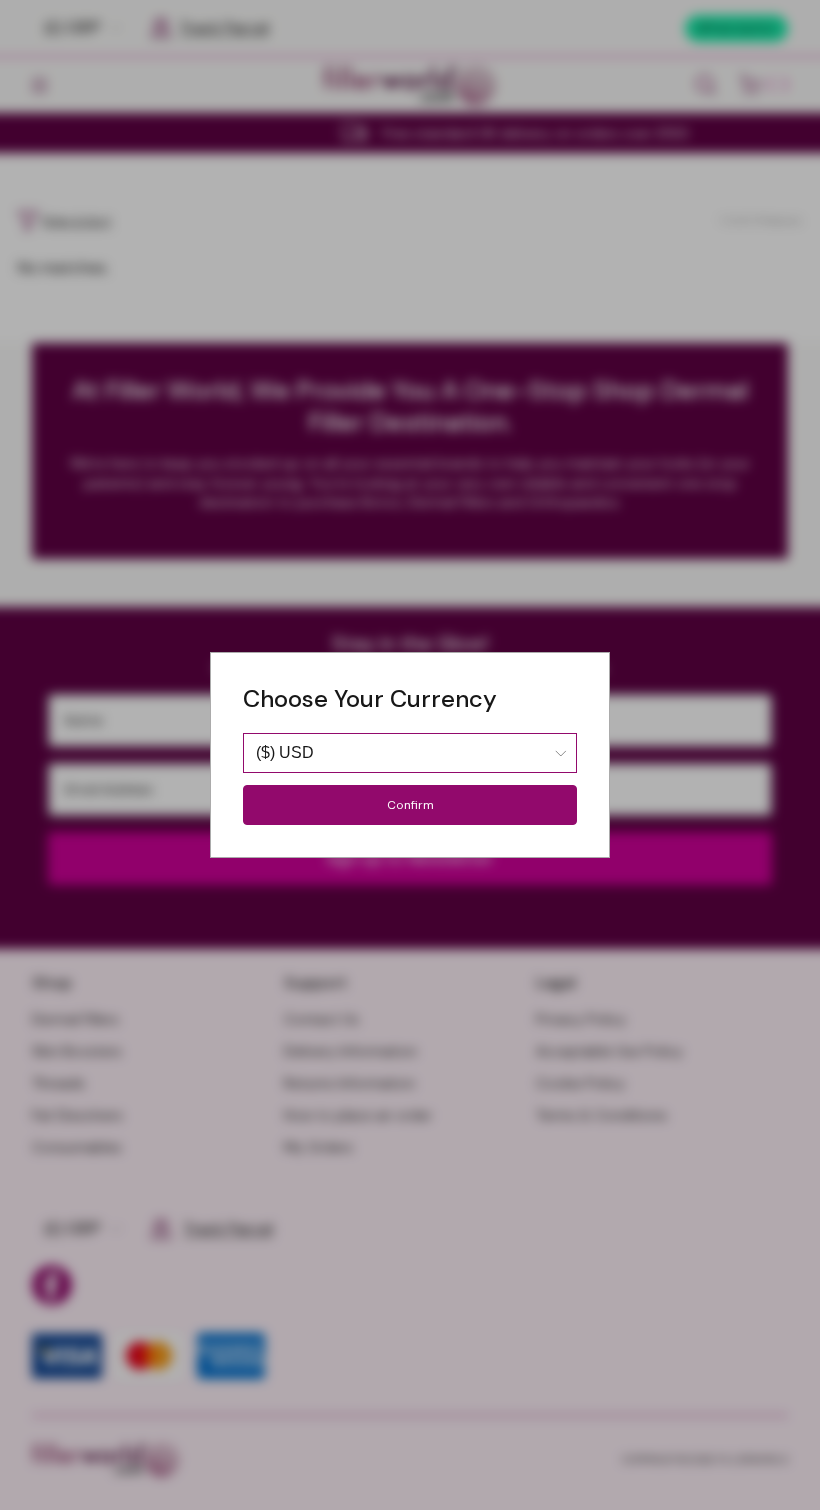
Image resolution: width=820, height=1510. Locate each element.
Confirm (410, 805)
